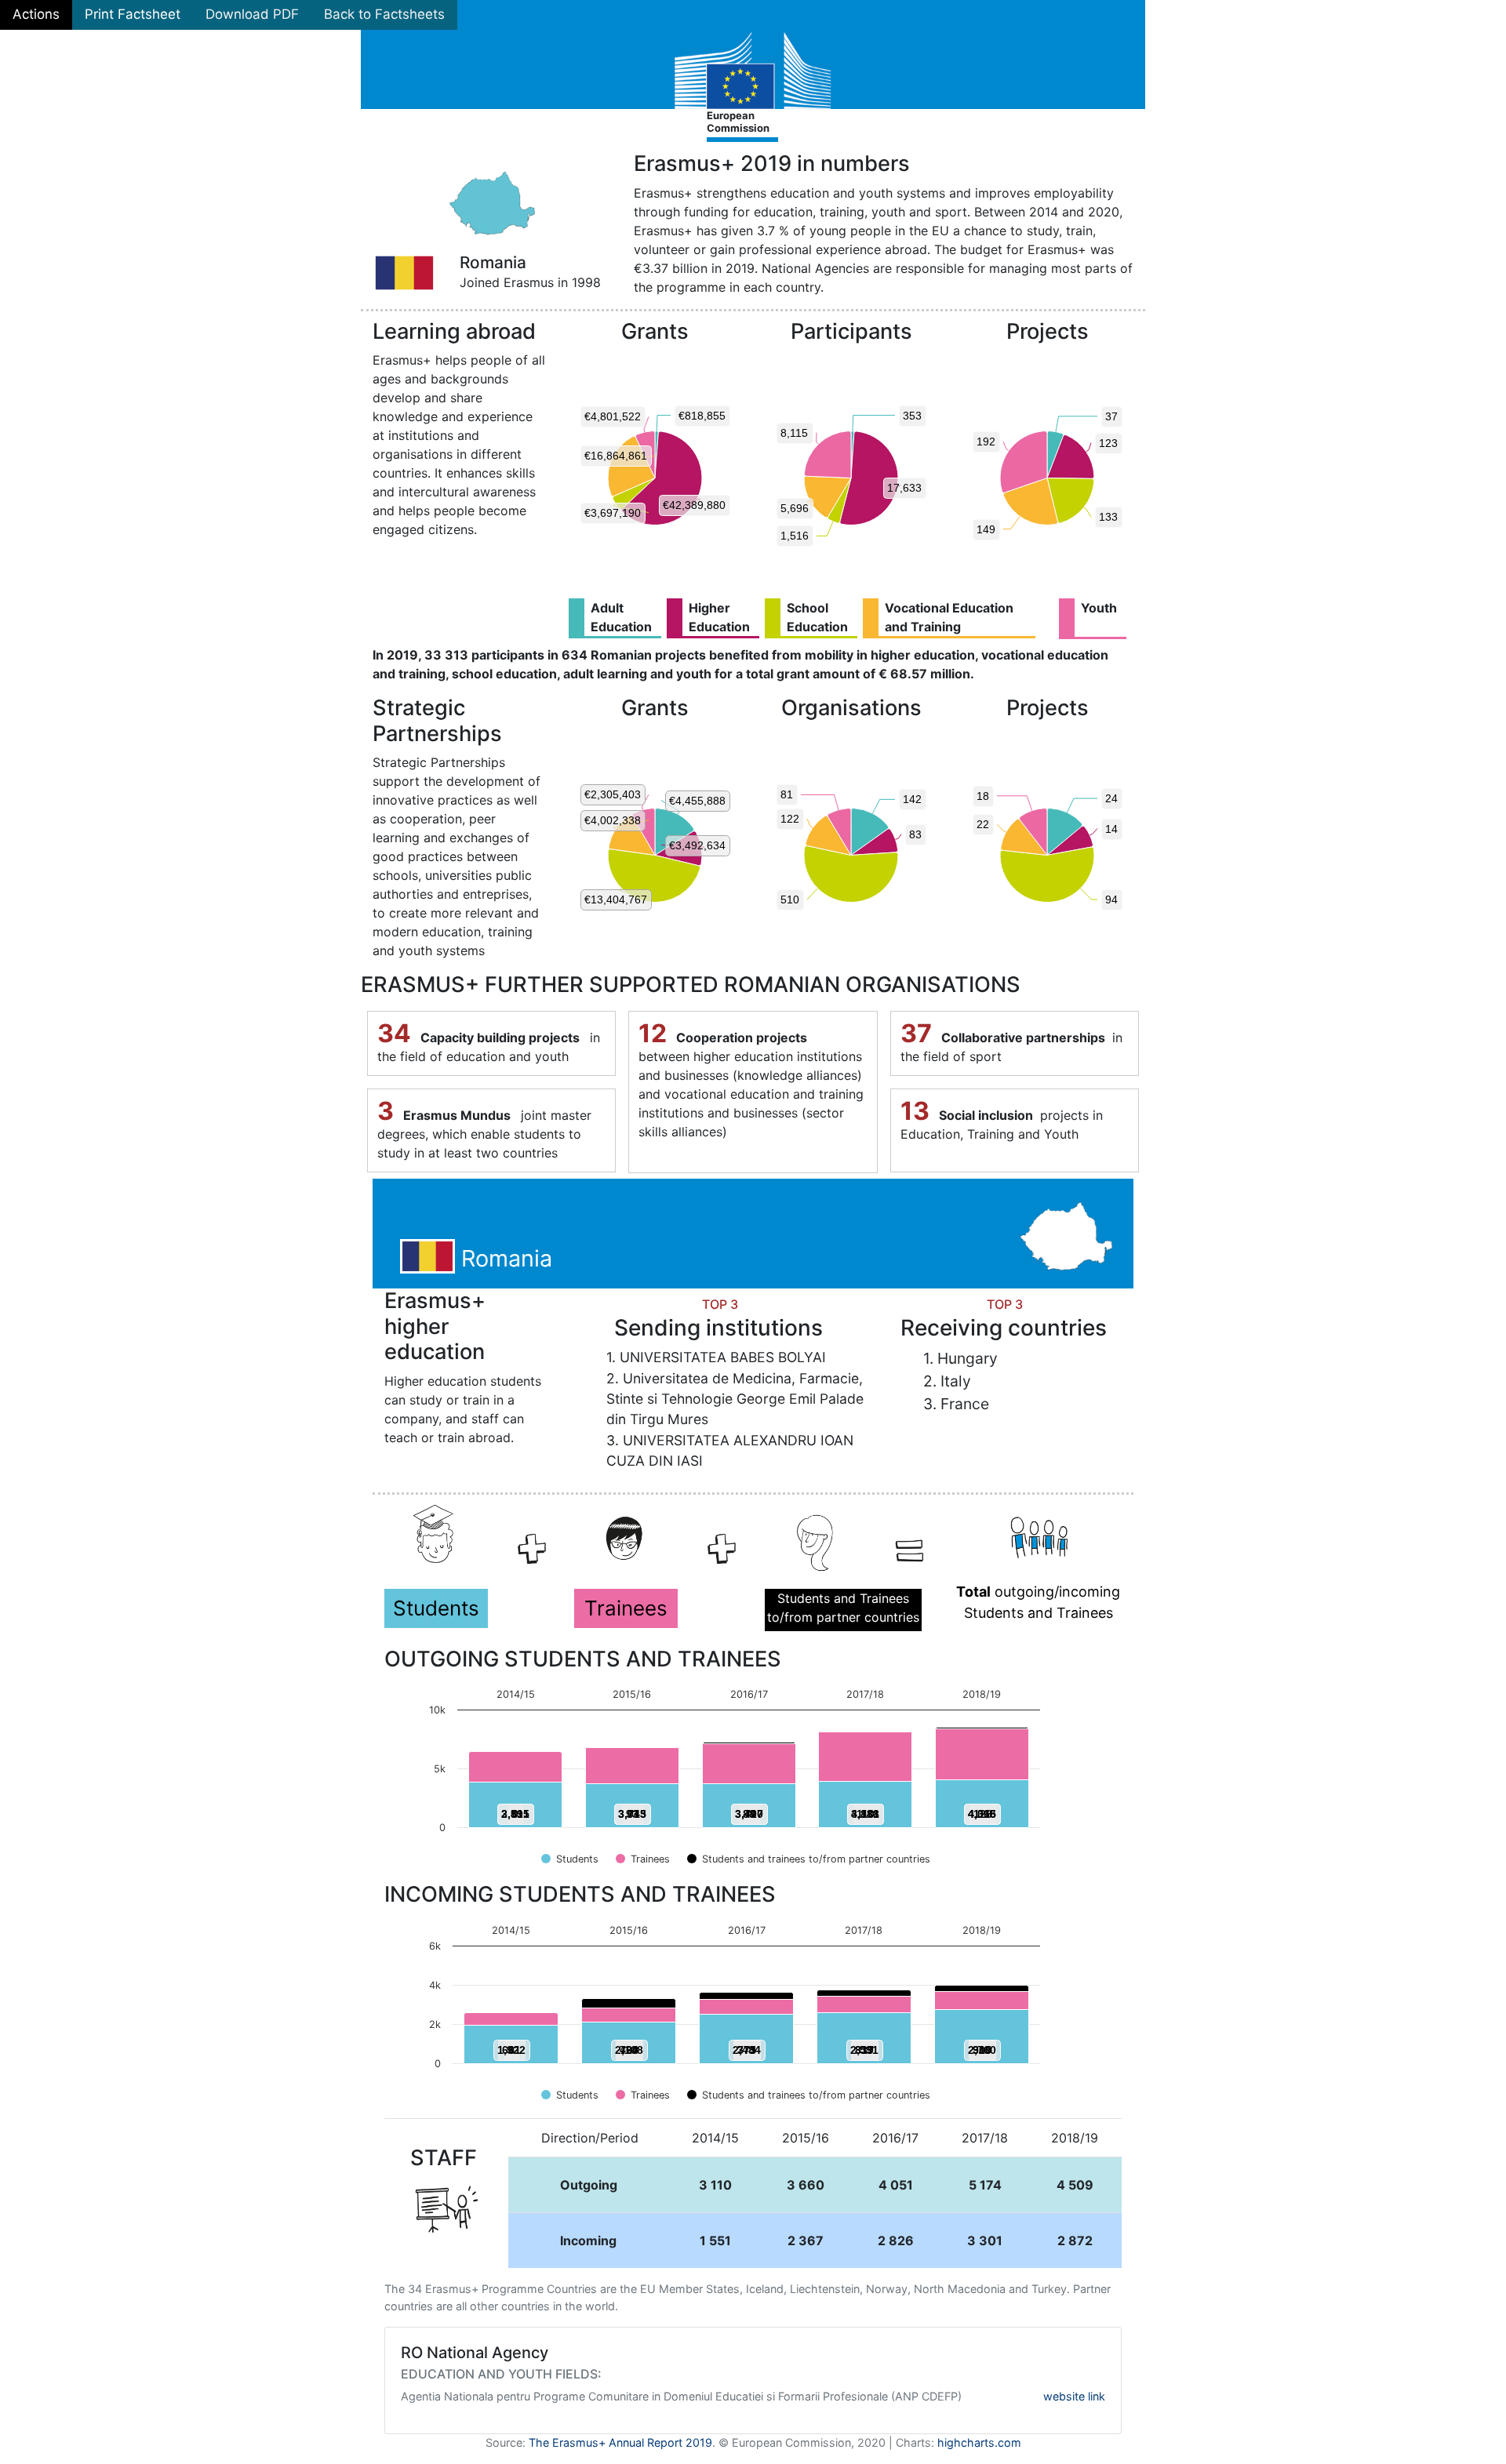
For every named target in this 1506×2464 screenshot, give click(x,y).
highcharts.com (979, 2442)
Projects (1048, 332)
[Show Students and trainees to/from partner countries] (809, 1859)
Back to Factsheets (384, 14)
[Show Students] (570, 1859)
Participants (851, 332)
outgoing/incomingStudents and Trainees (1038, 1602)
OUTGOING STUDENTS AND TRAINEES (583, 1659)
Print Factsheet (133, 14)
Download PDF (252, 14)
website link (1074, 2396)
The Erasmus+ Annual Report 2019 (620, 2442)
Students (436, 1608)
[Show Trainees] (643, 1859)
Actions (36, 14)
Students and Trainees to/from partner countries (843, 1608)
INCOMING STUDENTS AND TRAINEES (580, 1895)
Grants (655, 332)
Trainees (626, 1608)
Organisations (851, 708)
